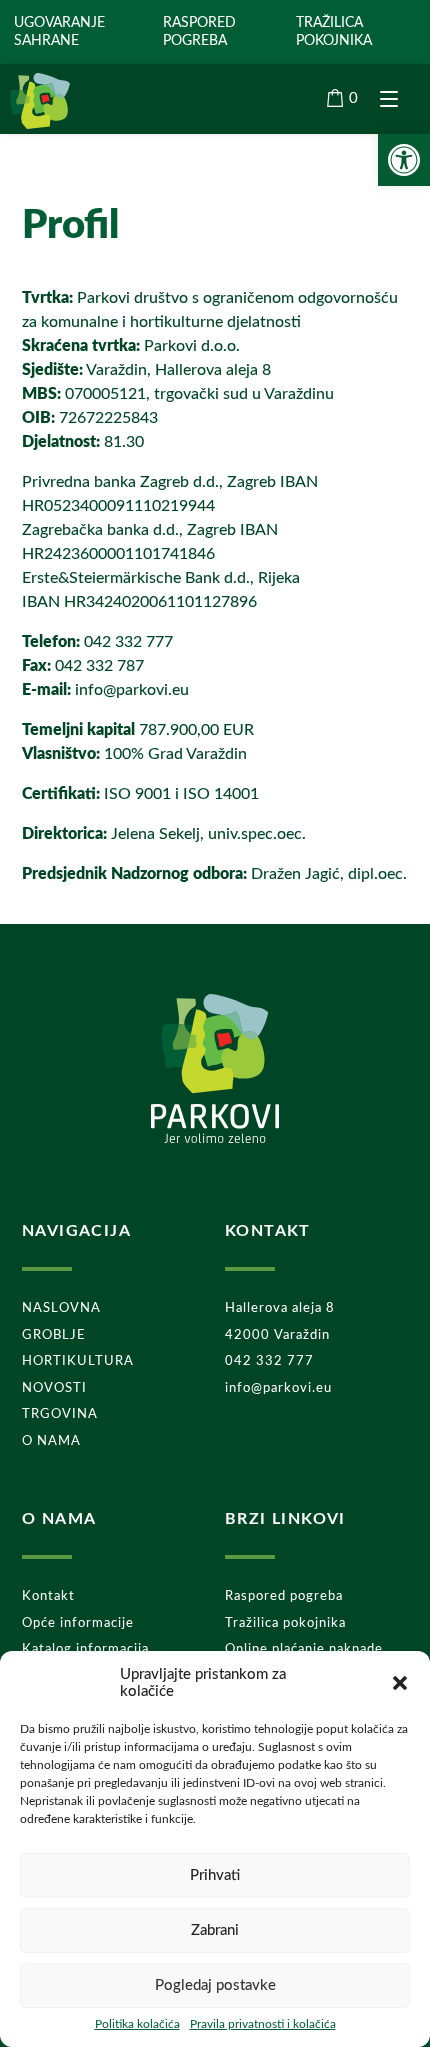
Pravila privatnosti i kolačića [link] (263, 2024)
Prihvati (215, 1875)
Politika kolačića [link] (137, 2024)
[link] (404, 160)
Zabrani (215, 1930)
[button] (400, 1683)
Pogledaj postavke (215, 1985)
